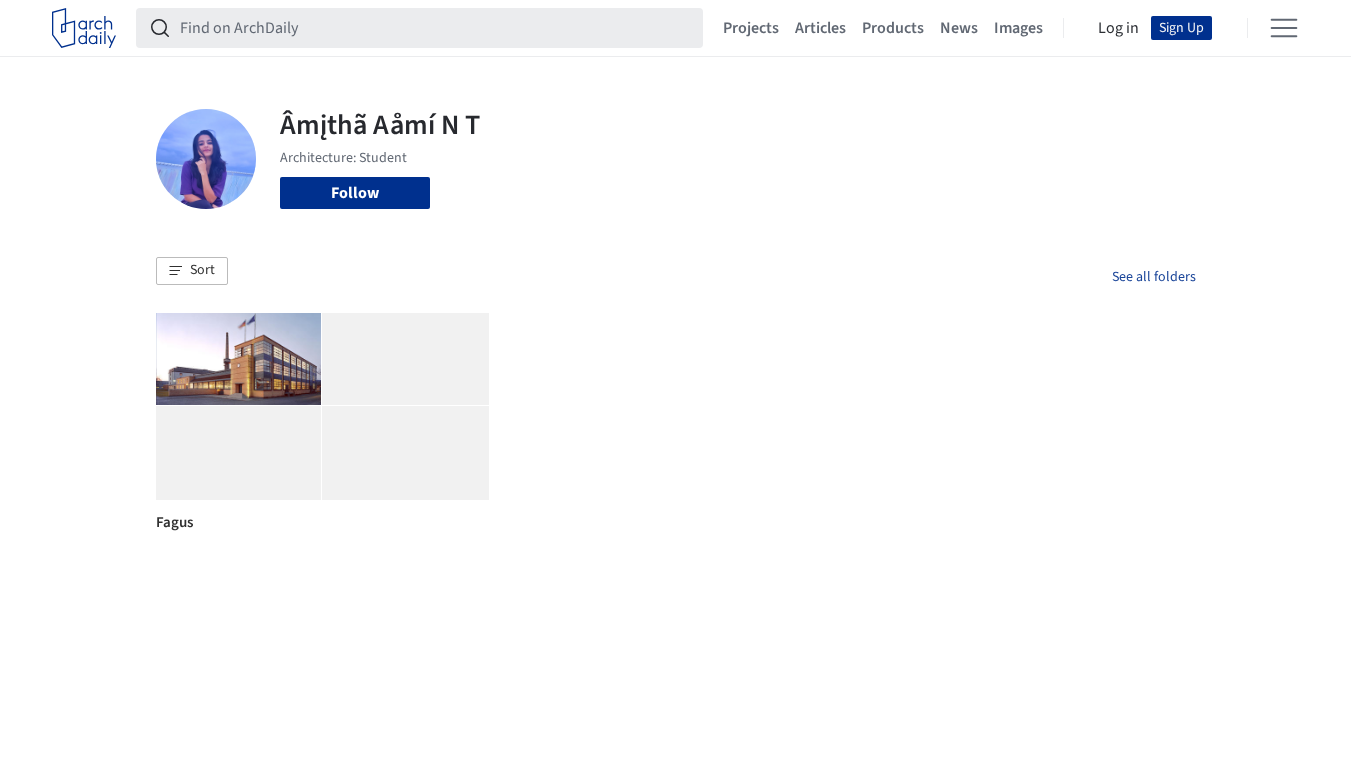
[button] (192, 271)
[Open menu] (1284, 28)
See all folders (1154, 277)
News (959, 28)
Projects (751, 28)
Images (1018, 28)
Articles (820, 28)
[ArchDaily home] (84, 28)
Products (893, 28)
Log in (1118, 28)
